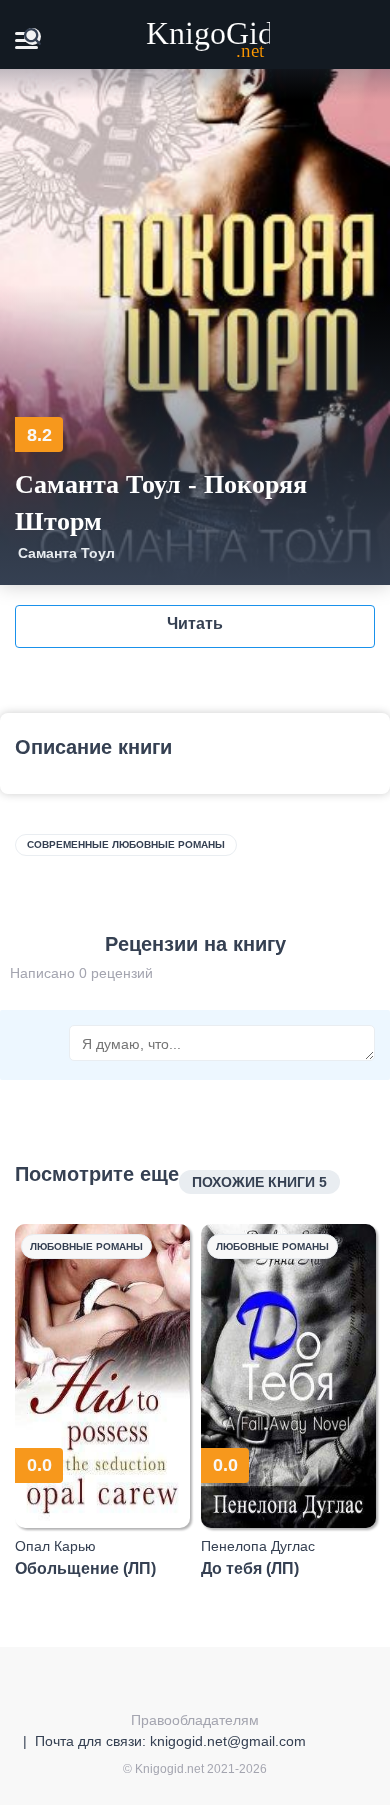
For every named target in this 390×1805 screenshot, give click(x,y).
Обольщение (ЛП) (85, 1568)
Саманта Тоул (66, 553)
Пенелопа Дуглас (258, 1546)
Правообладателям (195, 1720)
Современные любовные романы (126, 844)
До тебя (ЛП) (250, 1568)
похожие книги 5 (259, 1182)
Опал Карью (55, 1546)
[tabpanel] (103, 1401)
